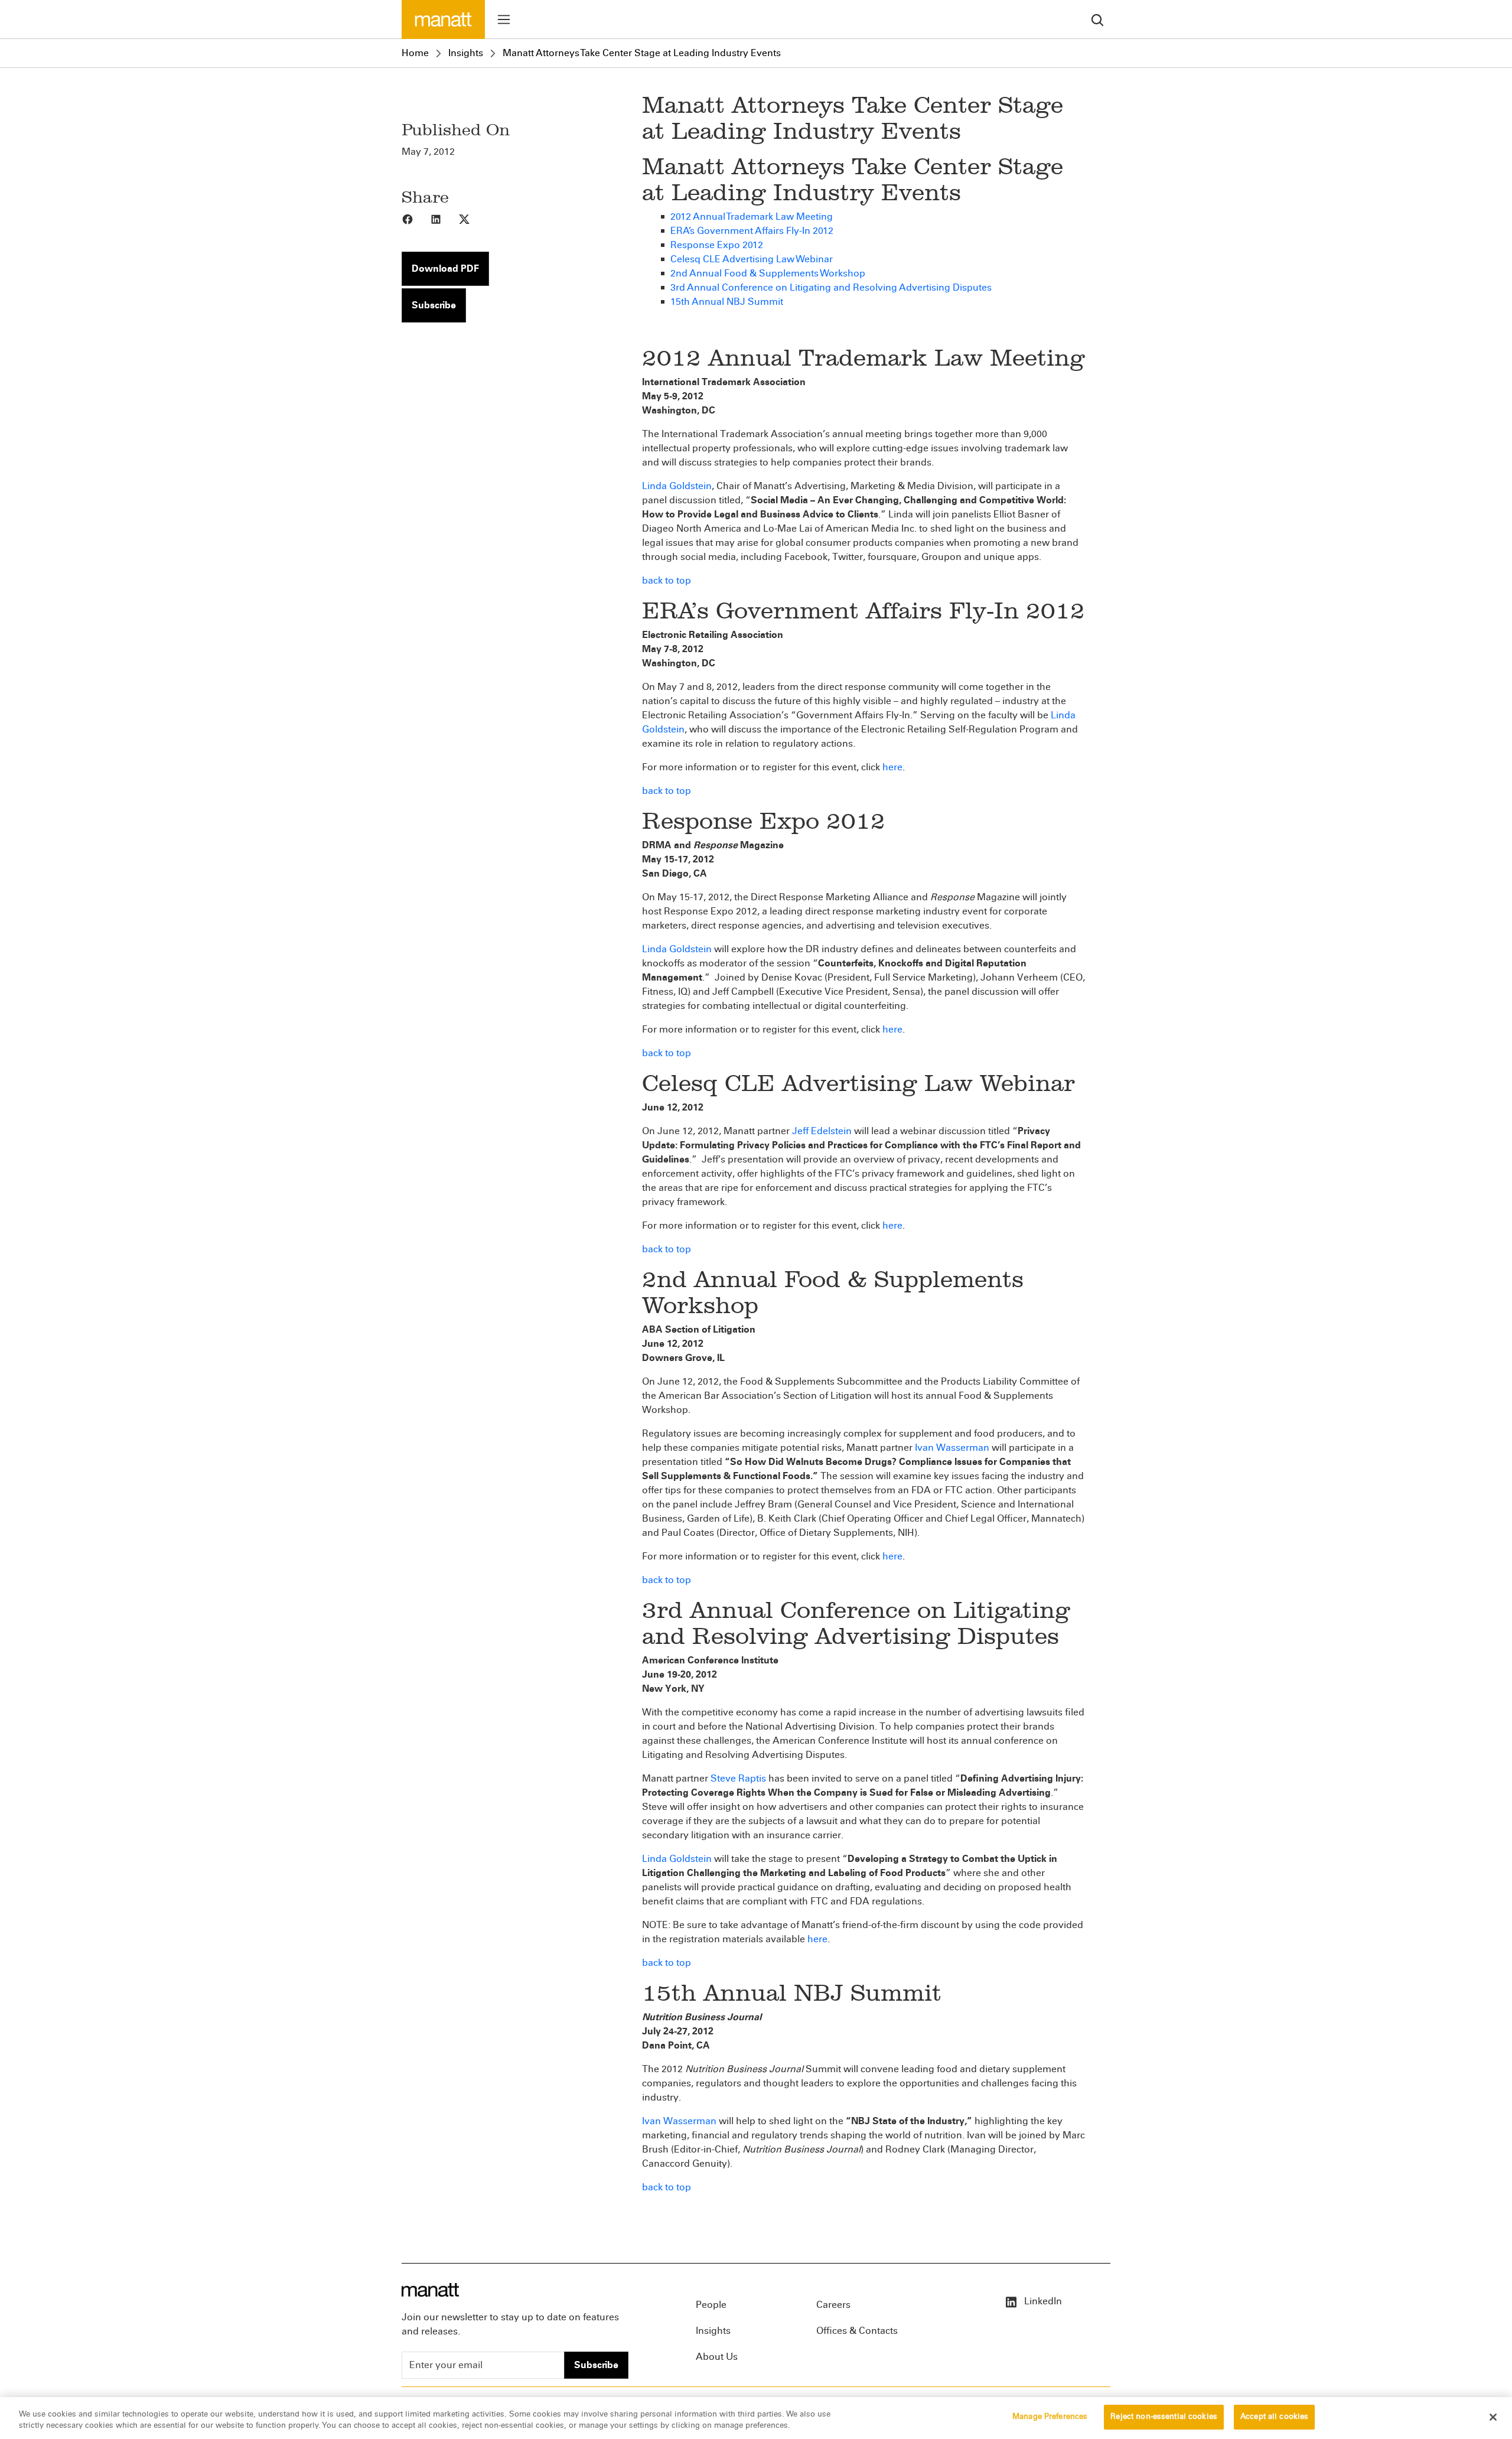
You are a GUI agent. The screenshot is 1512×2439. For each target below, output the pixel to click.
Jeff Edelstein (822, 1131)
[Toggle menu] (504, 19)
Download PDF (445, 268)
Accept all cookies (1274, 2417)
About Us (717, 2357)
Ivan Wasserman (952, 1448)
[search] (1097, 19)
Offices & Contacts (857, 2331)
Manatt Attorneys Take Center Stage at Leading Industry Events (642, 53)
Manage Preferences (1050, 2417)
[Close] (1493, 2417)
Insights (466, 53)
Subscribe (434, 305)
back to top (667, 580)
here (892, 767)
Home (415, 53)
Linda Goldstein (677, 486)
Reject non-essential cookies (1164, 2417)
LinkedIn (1042, 2301)
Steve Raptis (738, 1778)
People (711, 2305)
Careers (833, 2305)
